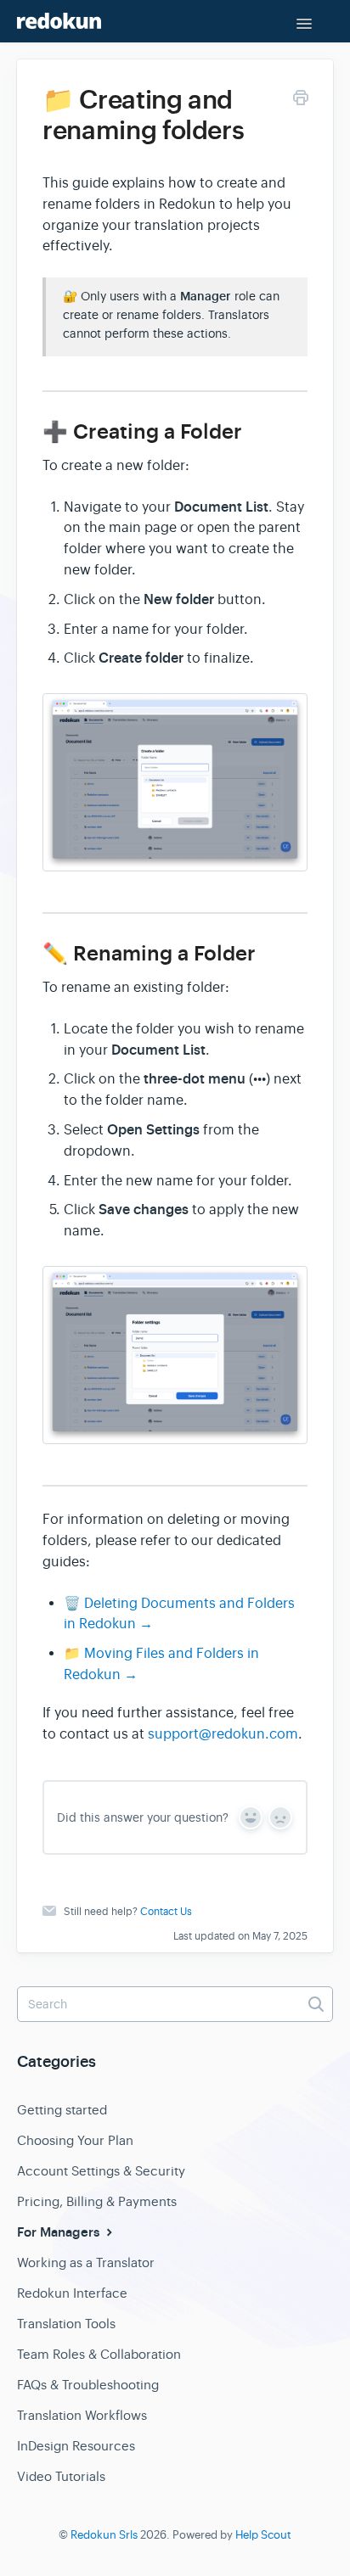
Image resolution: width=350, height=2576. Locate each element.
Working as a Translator (86, 2262)
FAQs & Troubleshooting (88, 2385)
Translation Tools (66, 2324)
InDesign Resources (76, 2446)
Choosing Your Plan (75, 2140)
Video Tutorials (61, 2476)
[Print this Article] (301, 101)
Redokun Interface (72, 2293)
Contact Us (166, 1912)
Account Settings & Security (101, 2171)
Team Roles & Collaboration (99, 2354)
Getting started (62, 2110)
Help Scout (263, 2535)
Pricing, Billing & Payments (97, 2201)
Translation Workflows (82, 2415)
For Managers (60, 2232)
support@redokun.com (223, 1734)
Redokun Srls (104, 2535)
